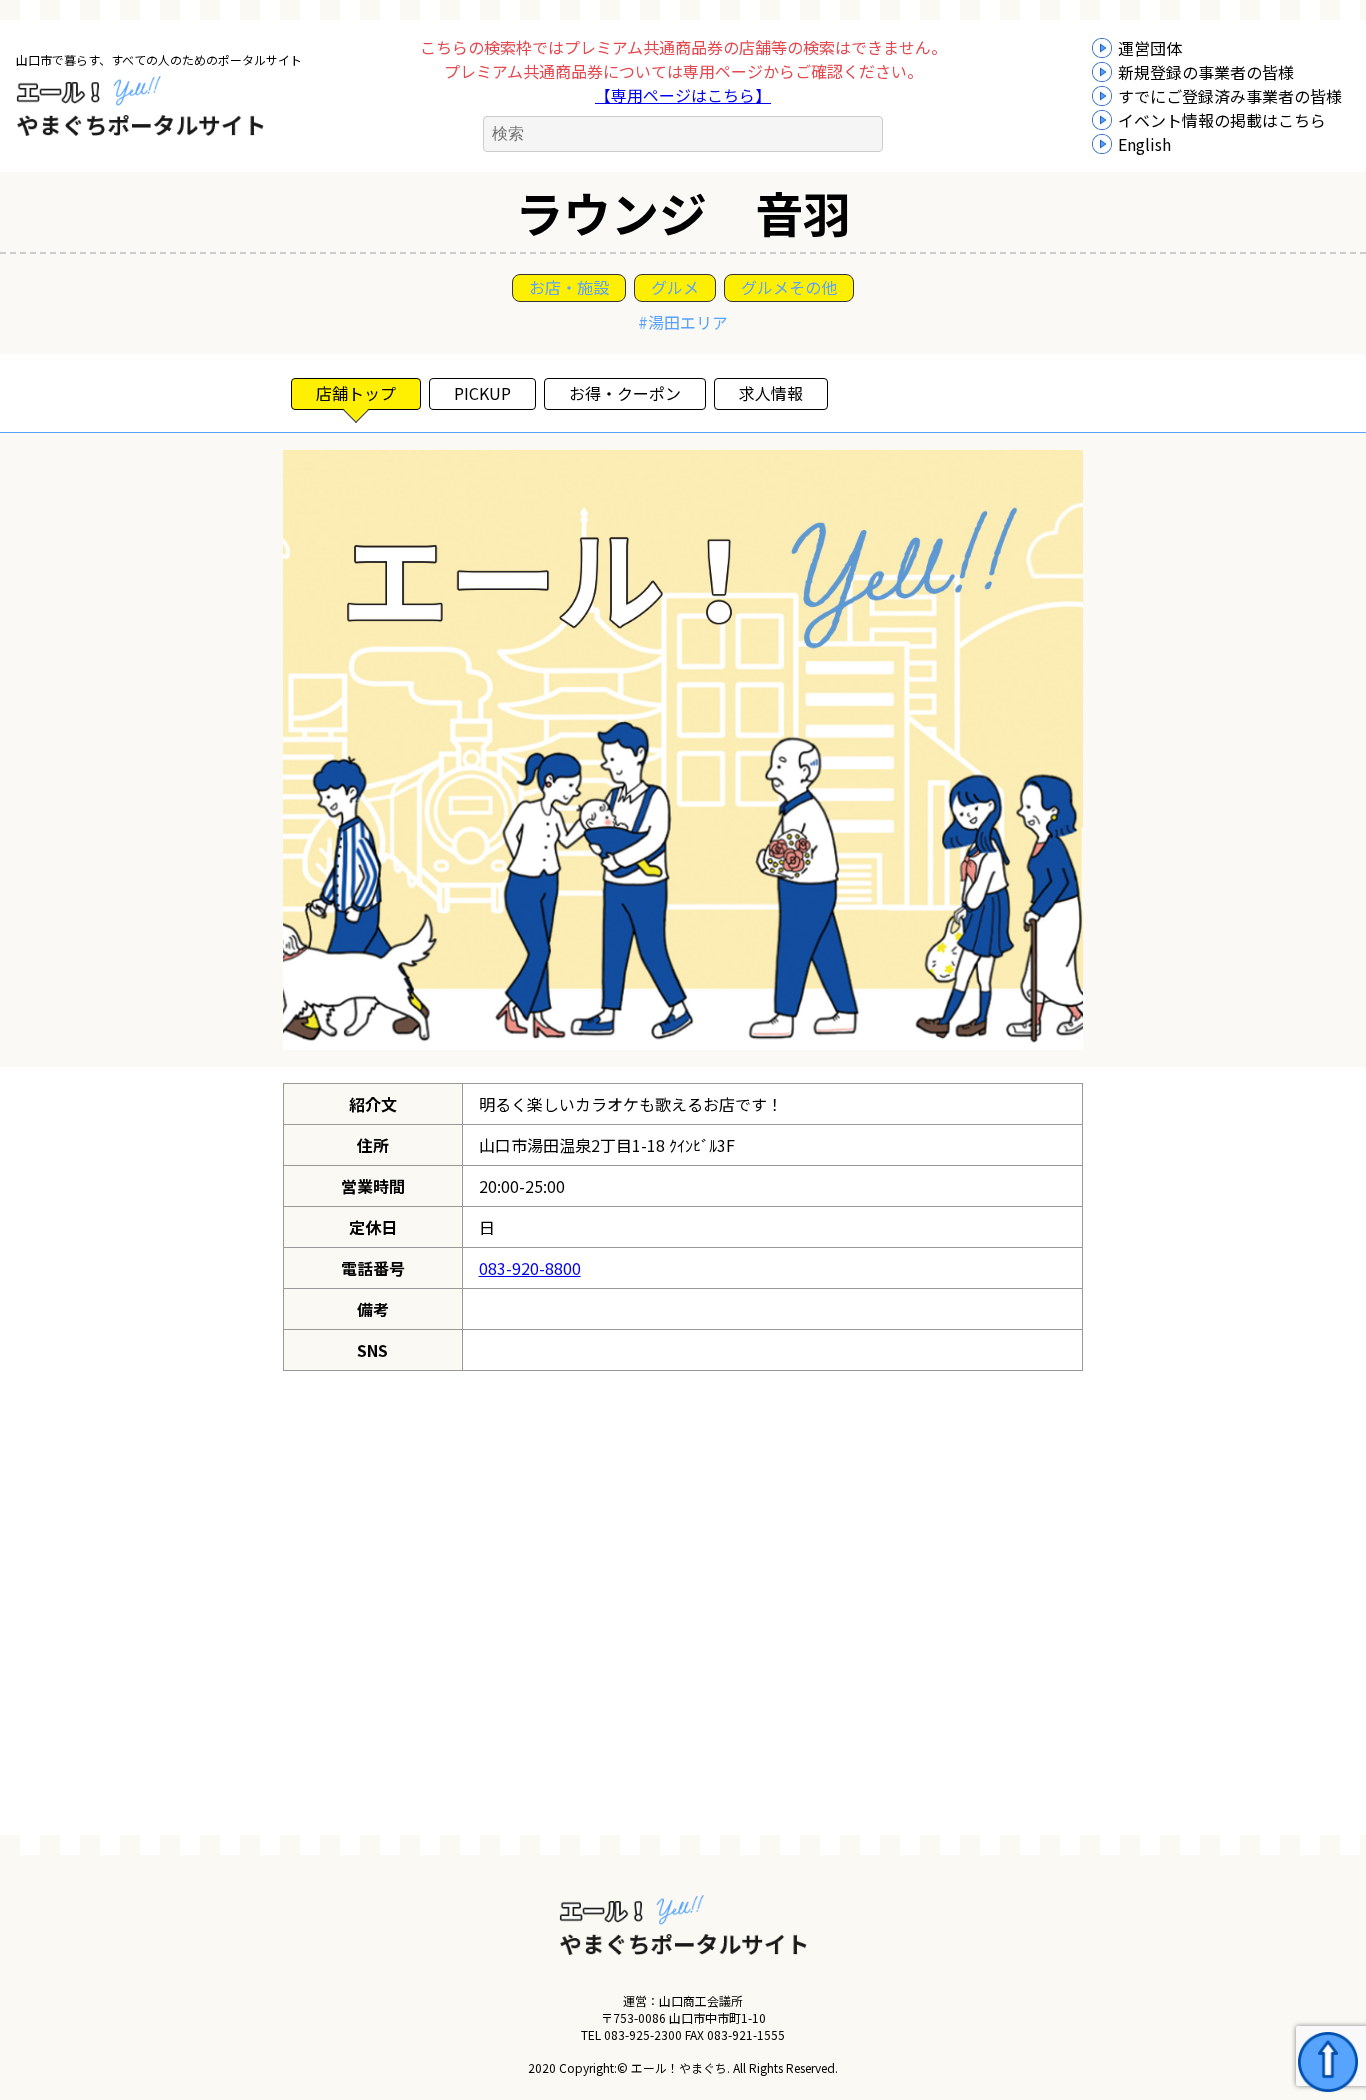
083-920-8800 (530, 1268)
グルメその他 (789, 287)
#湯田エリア (683, 322)
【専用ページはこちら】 (683, 95)
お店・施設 (569, 287)
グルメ (675, 287)
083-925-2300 (643, 2034)
